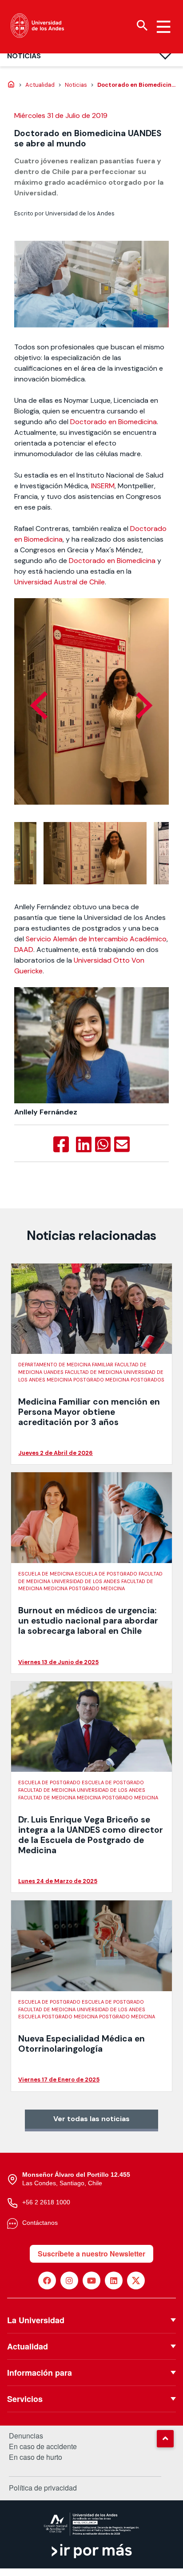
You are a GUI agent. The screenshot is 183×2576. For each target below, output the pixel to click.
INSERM (103, 486)
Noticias (24, 56)
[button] (165, 2438)
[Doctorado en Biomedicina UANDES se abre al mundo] (61, 1145)
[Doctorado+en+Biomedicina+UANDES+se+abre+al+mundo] (84, 1145)
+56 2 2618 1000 (46, 2202)
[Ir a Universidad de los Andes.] (11, 85)
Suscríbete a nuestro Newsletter (91, 2254)
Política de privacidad (43, 2488)
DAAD (24, 950)
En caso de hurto (36, 2457)
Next (144, 705)
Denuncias (26, 2436)
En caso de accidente (43, 2446)
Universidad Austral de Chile (60, 582)
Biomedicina (43, 539)
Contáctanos (40, 2223)
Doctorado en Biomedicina (113, 422)
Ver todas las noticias (91, 2119)
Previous (39, 705)
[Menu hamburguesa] (163, 27)
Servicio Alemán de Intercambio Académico (96, 939)
